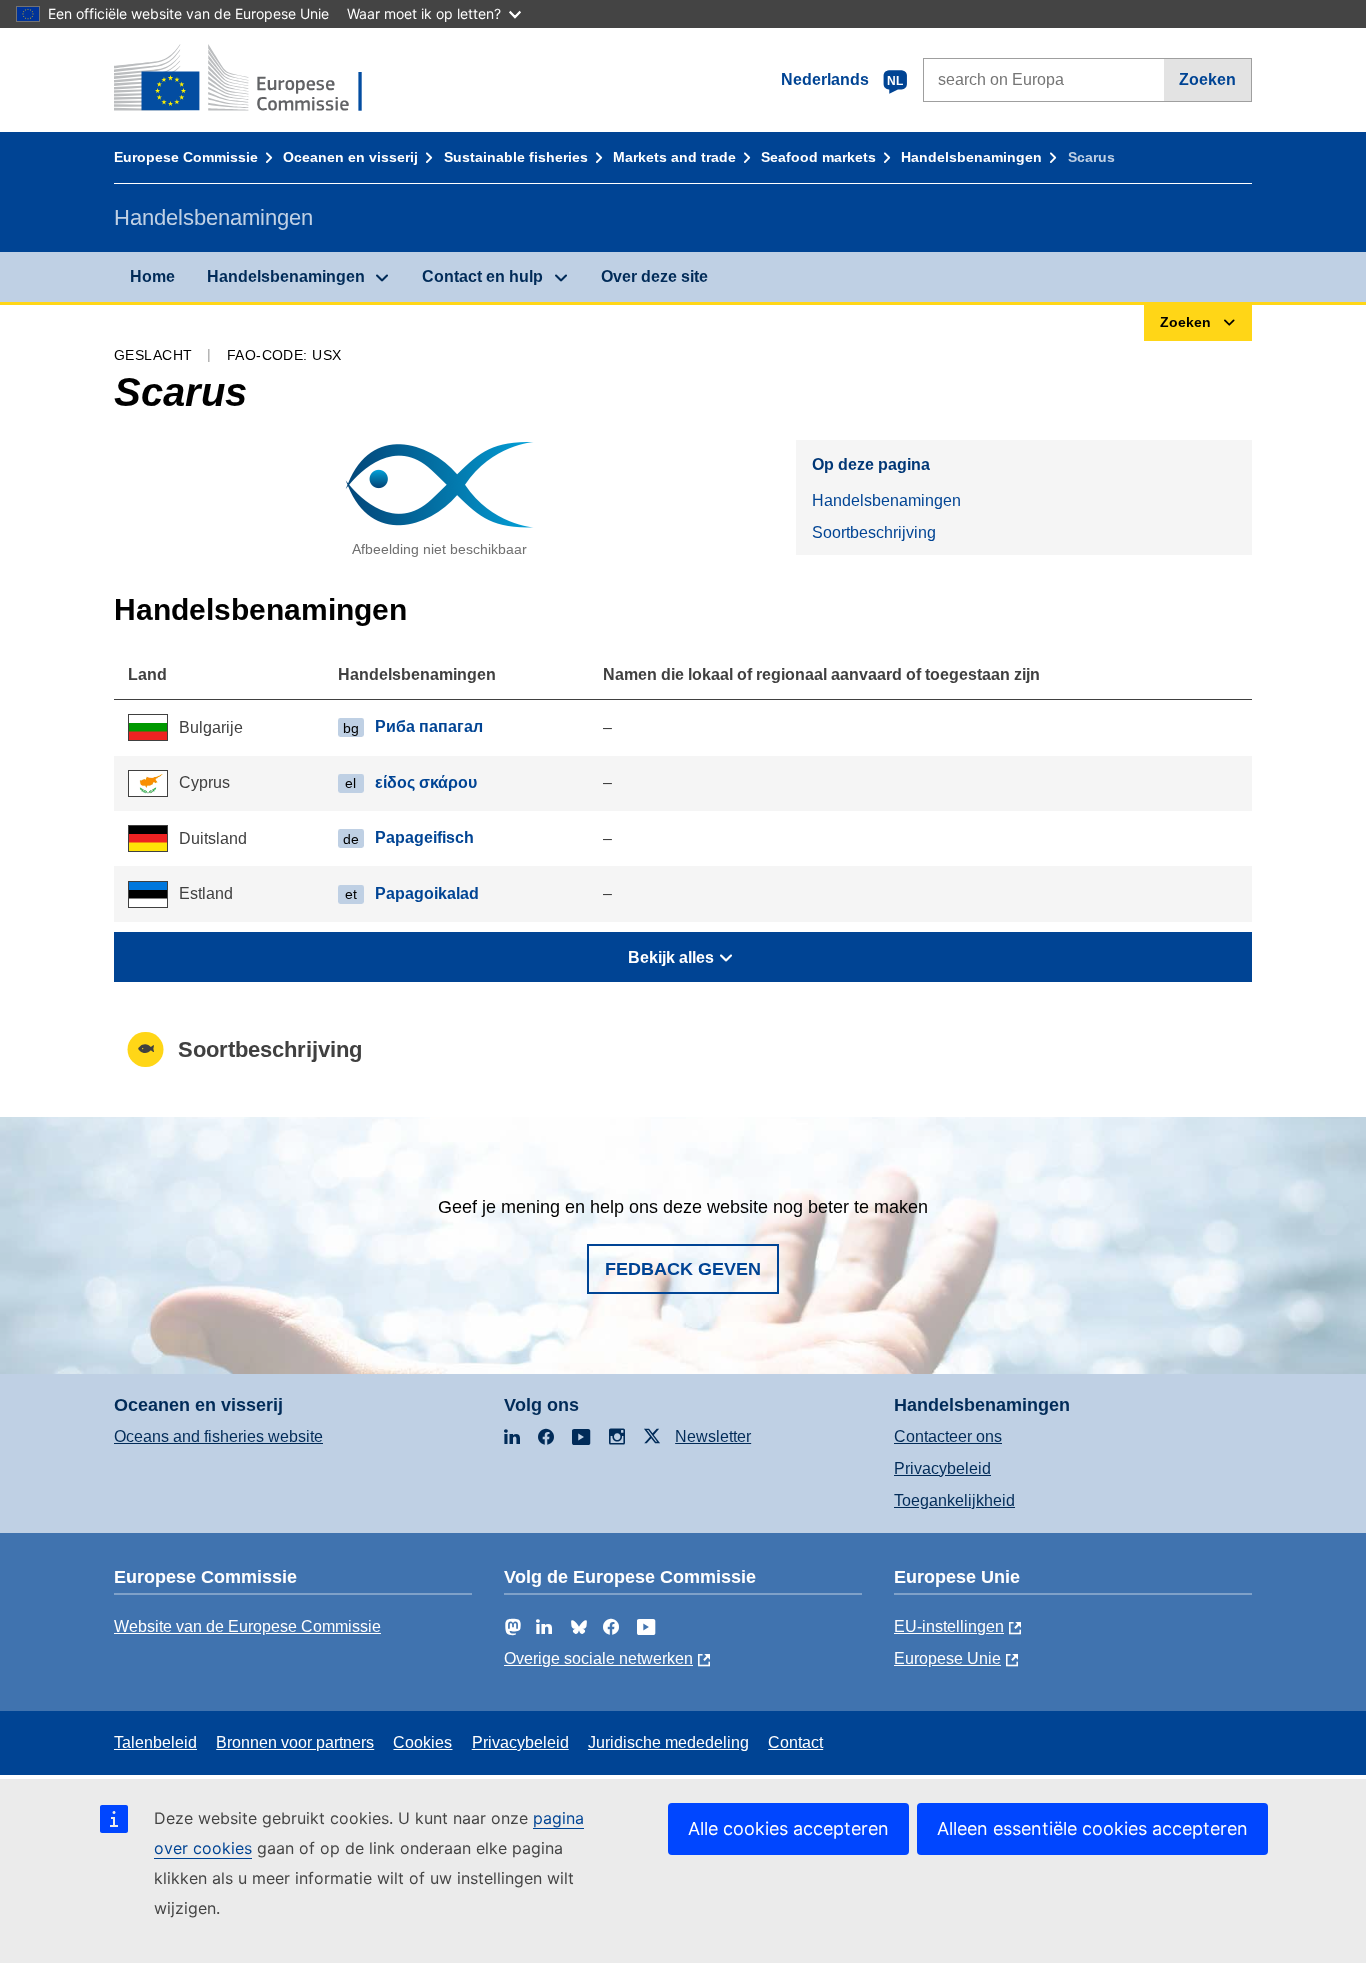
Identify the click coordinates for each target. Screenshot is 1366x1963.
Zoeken (1207, 79)
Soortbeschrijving (874, 532)
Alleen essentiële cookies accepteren (1092, 1828)
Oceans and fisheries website (218, 1436)
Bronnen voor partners (295, 1742)
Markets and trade (674, 157)
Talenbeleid (155, 1742)
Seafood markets (818, 157)
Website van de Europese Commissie (247, 1626)
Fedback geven (683, 1269)
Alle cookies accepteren (788, 1828)
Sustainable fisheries (516, 157)
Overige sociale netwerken (598, 1658)
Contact (795, 1742)
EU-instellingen (949, 1626)
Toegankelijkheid (954, 1500)
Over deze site (654, 276)
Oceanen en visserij (350, 157)
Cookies (422, 1742)
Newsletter (713, 1436)
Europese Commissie (186, 157)
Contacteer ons (948, 1436)
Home (152, 276)
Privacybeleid (942, 1468)
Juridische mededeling (668, 1742)
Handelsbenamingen (971, 157)
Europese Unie (947, 1658)
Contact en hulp (482, 276)
